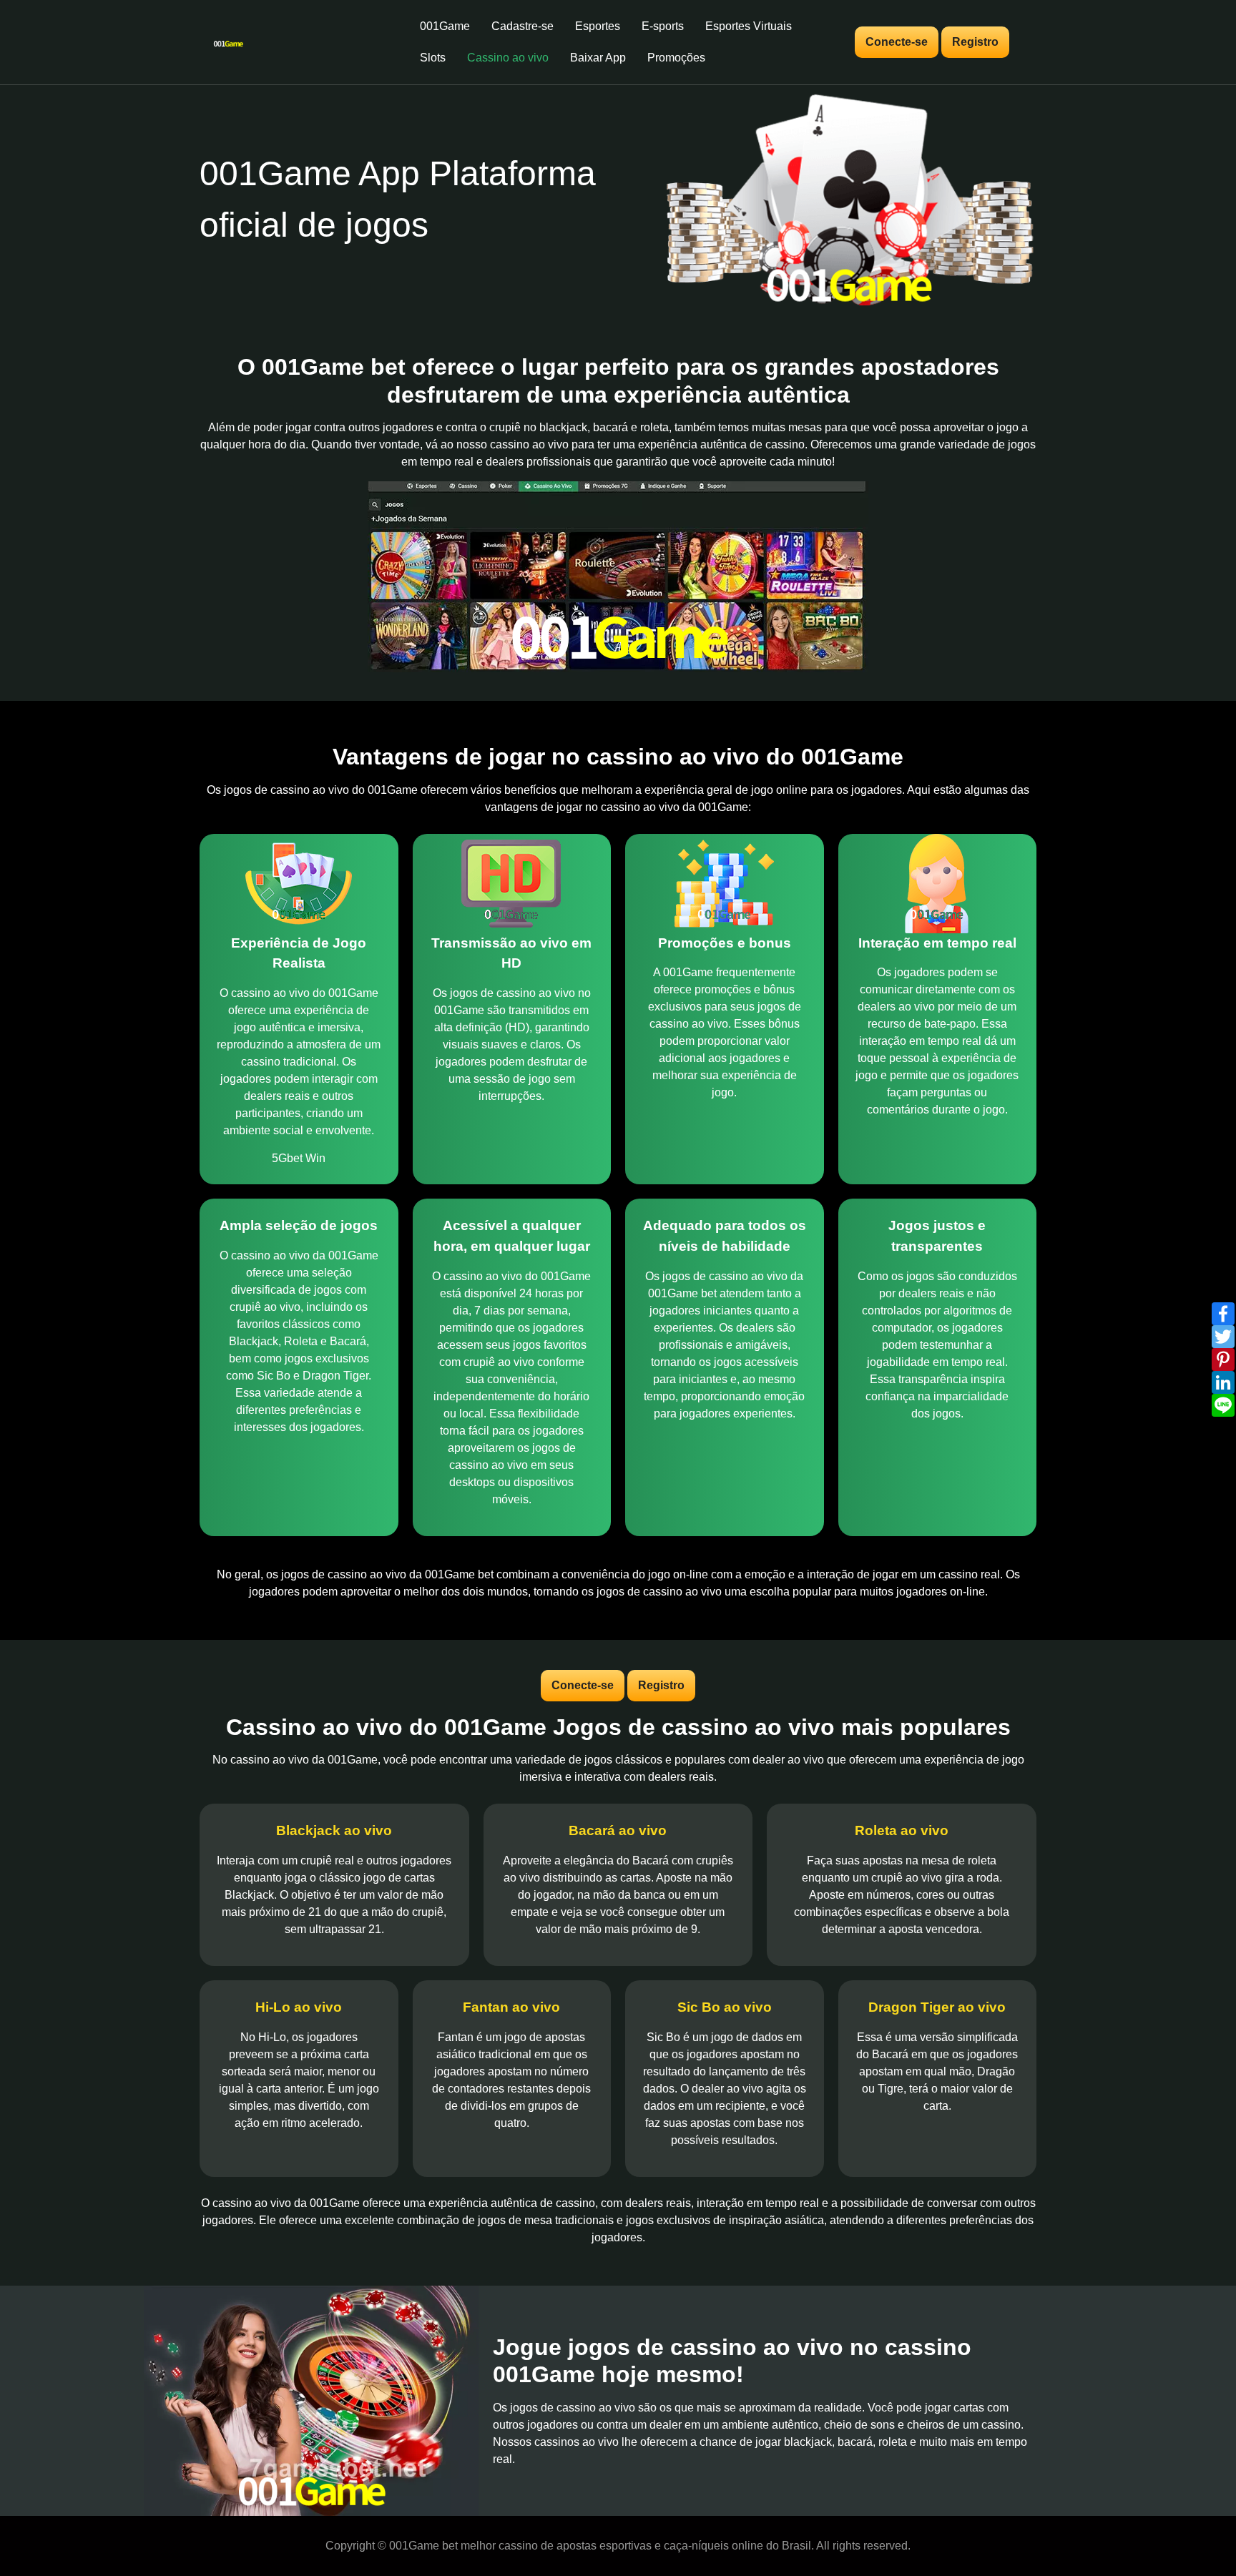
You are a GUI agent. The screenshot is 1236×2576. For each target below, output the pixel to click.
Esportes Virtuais (749, 26)
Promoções (676, 58)
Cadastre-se (523, 26)
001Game (445, 26)
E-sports (663, 26)
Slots (433, 58)
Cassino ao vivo (508, 58)
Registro (975, 42)
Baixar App (598, 58)
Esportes (598, 26)
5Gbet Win (299, 1158)
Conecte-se (897, 42)
